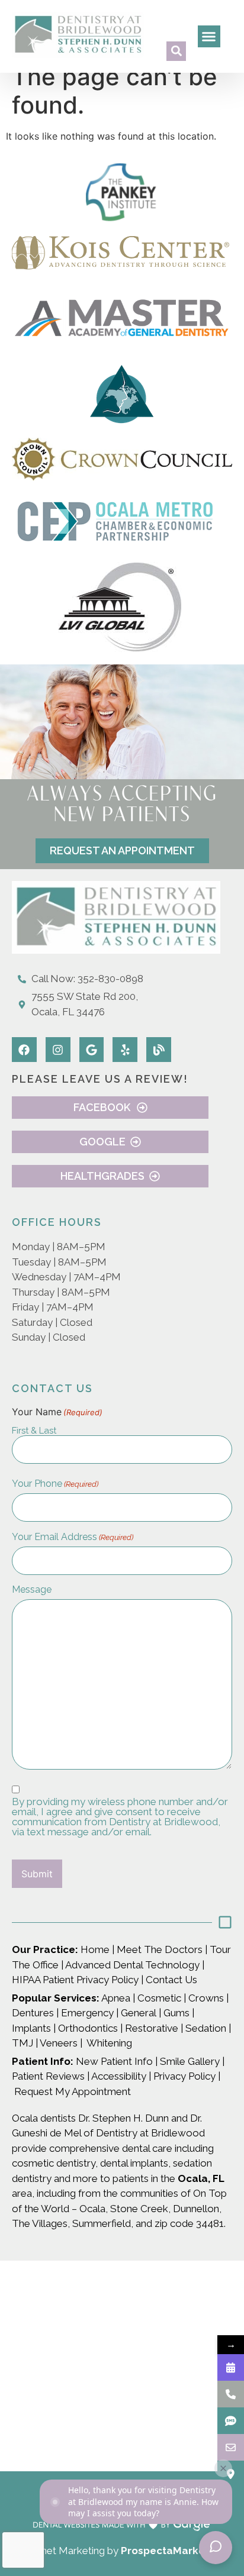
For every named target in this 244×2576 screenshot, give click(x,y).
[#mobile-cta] (231, 2447)
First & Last (34, 1430)
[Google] (92, 1050)
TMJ (23, 2043)
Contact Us (173, 1980)
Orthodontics (88, 2028)
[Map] (231, 2474)
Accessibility (119, 2076)
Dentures (33, 2013)
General (139, 2013)
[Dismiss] (223, 2468)
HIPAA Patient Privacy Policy (75, 1980)
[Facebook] (24, 1050)
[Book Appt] (231, 2367)
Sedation (206, 2028)
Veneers (59, 2043)
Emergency (87, 2013)
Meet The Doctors (160, 1949)
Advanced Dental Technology (132, 1965)
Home (94, 1949)
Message (32, 1590)
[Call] (231, 2394)
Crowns (206, 1998)
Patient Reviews (48, 2076)
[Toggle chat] (216, 2548)
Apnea (115, 1998)
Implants (31, 2028)
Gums (176, 2013)
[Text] (231, 2421)
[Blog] (159, 1050)
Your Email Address (73, 1537)
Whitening (109, 2043)
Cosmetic (159, 1998)
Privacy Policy (184, 2076)
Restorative (152, 2028)
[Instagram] (58, 1050)
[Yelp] (125, 1050)
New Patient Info (113, 2061)
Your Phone (55, 1484)
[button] (176, 51)
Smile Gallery (190, 2061)
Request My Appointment (73, 2091)
